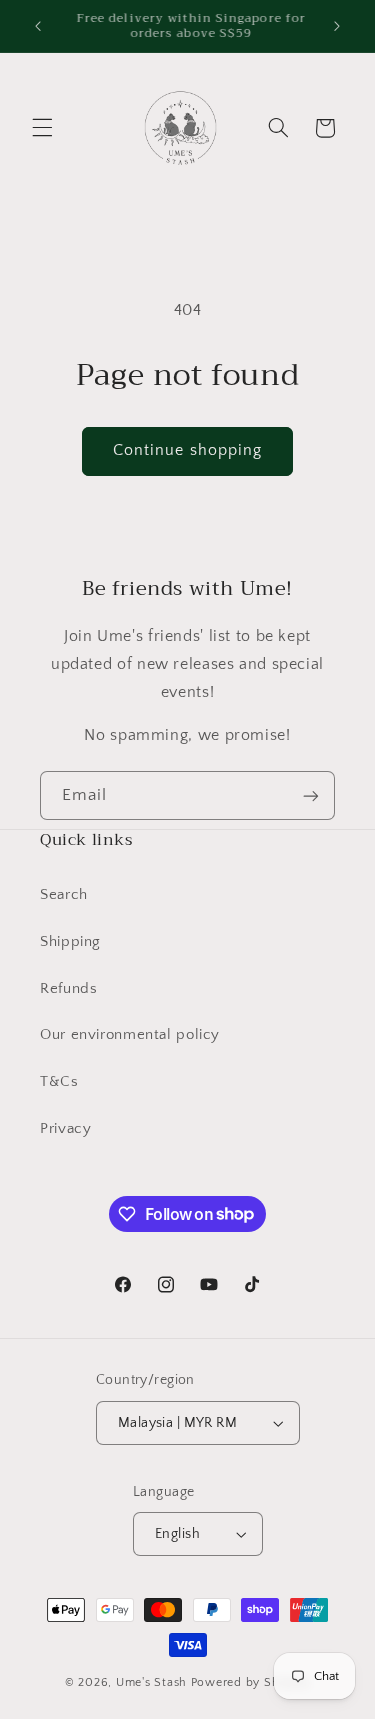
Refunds (68, 989)
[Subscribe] (311, 795)
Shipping (70, 942)
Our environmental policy (130, 1035)
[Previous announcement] (38, 26)
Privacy (65, 1129)
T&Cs (59, 1082)
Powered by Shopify (250, 1682)
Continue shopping (187, 450)
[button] (42, 128)
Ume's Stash (151, 1682)
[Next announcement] (337, 26)
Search (64, 895)
